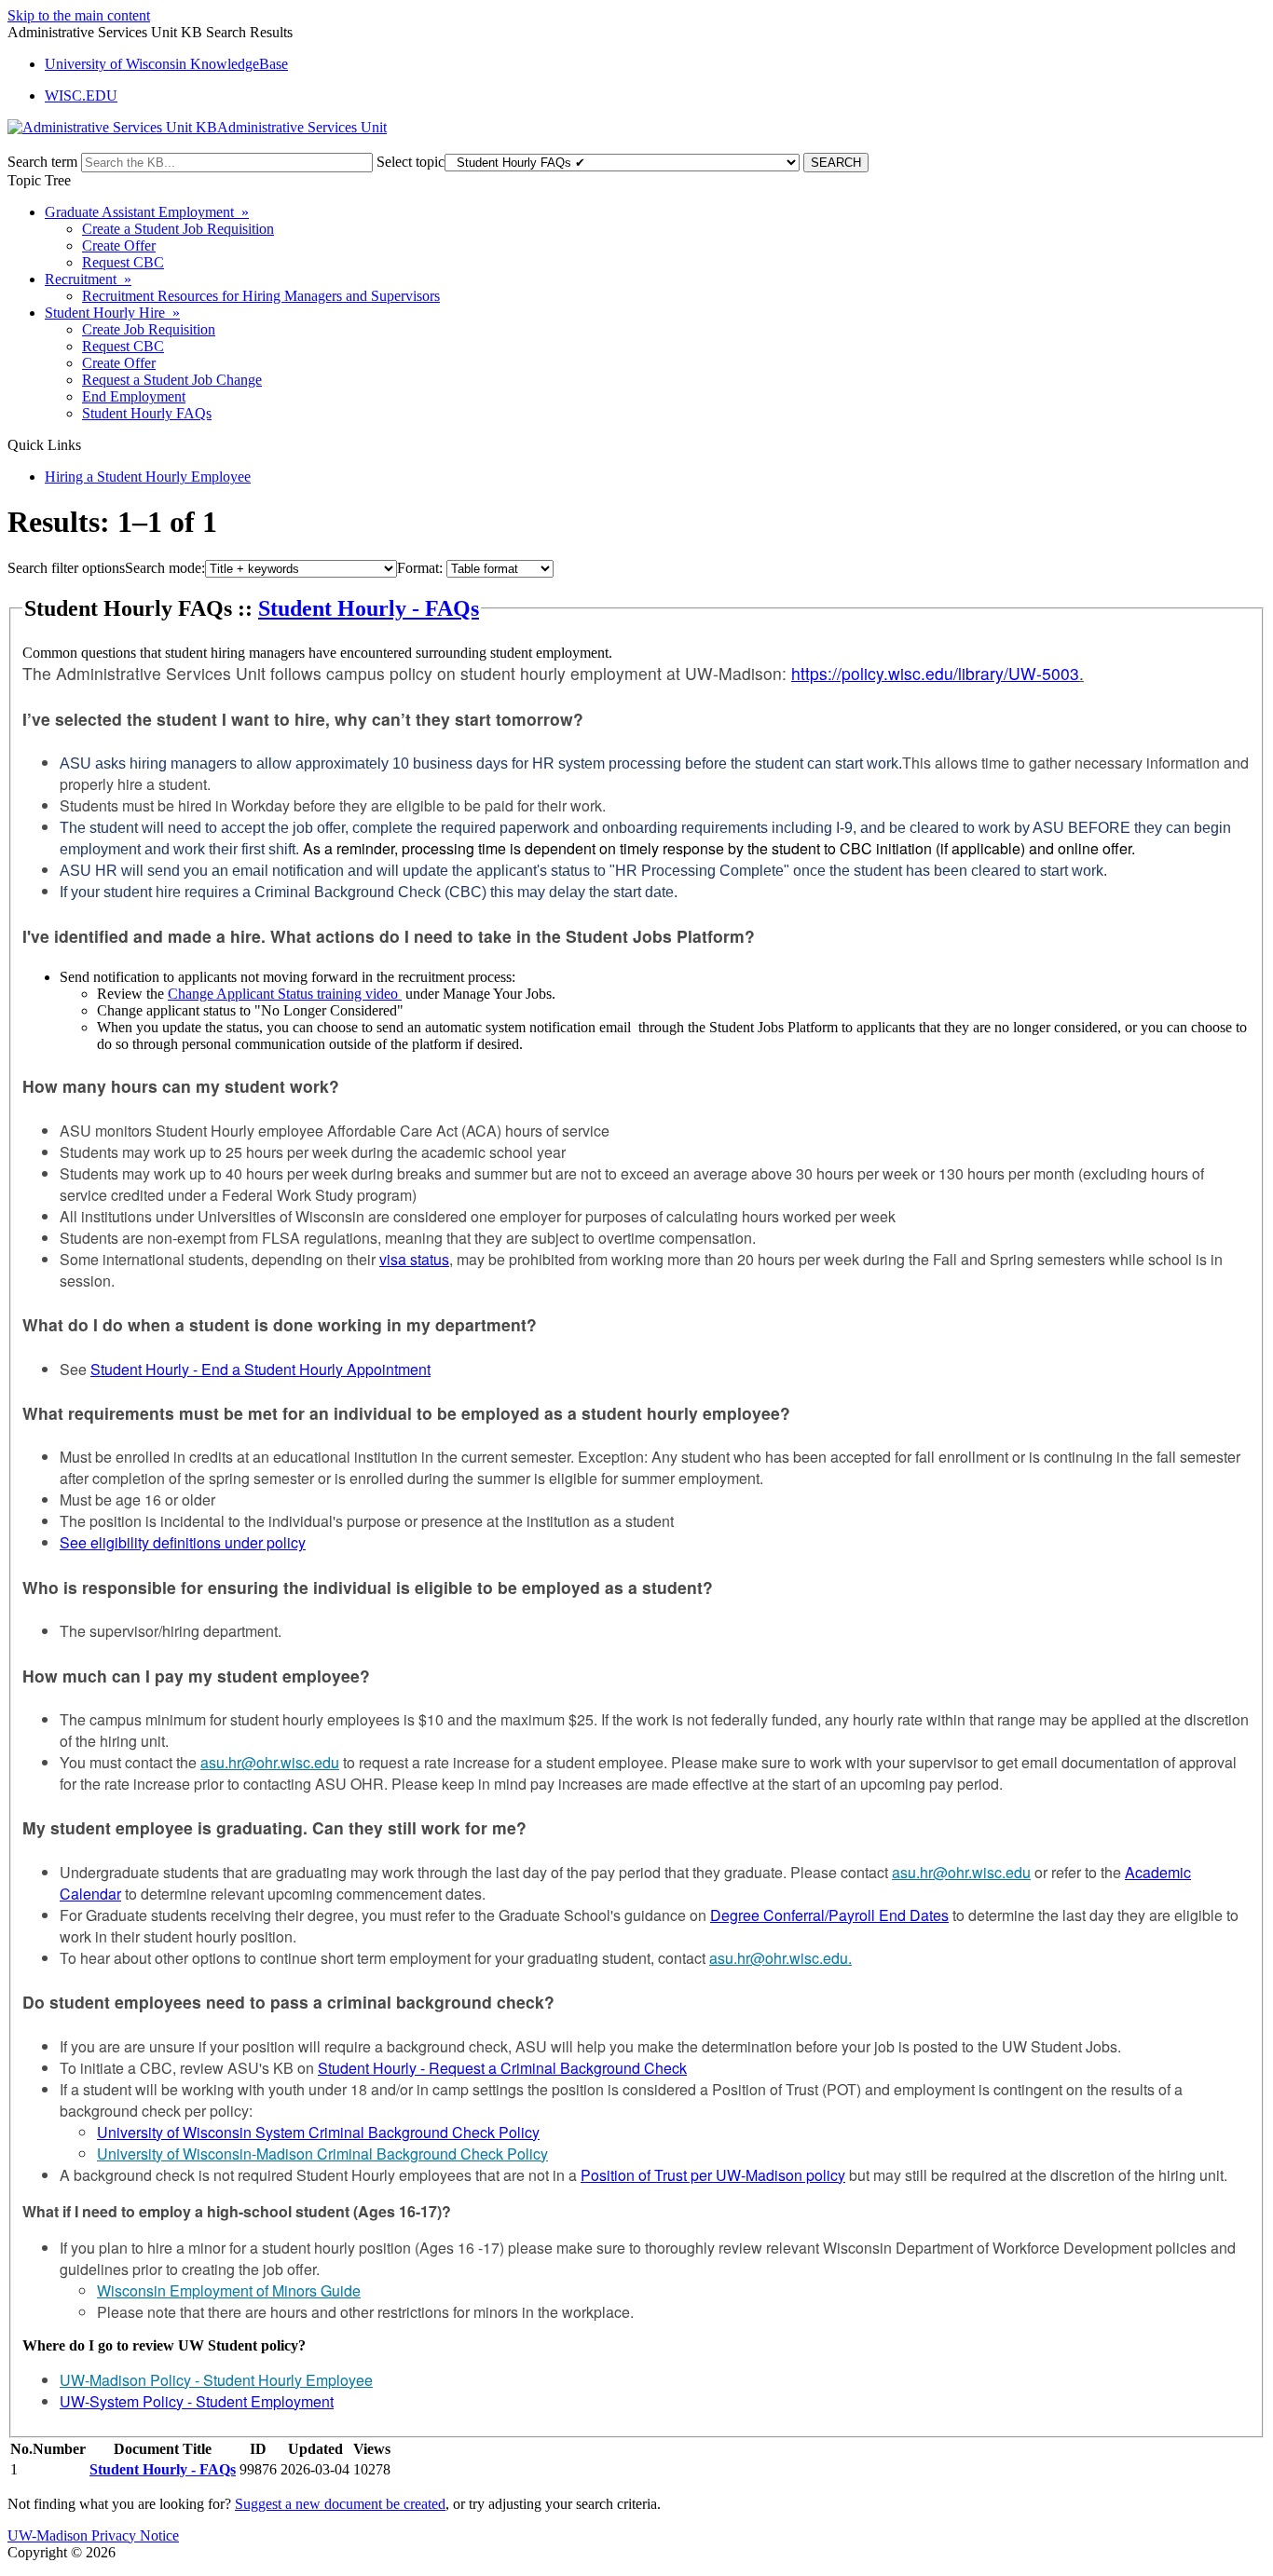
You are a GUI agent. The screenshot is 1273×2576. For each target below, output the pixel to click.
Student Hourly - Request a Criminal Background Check (502, 2068)
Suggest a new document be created (340, 2504)
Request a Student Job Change (172, 380)
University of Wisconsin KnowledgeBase (166, 64)
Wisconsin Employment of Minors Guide (229, 2290)
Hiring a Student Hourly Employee (148, 477)
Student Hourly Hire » (112, 313)
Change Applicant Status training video (285, 994)
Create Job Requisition (149, 329)
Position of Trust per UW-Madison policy (713, 2175)
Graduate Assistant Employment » (147, 212)
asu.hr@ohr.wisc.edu (270, 1762)
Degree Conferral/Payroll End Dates (829, 1915)
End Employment (134, 396)
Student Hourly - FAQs (369, 608)
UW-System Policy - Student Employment (197, 2401)
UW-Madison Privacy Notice (93, 2535)
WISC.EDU (81, 95)
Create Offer (119, 245)
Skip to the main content (79, 15)
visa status (414, 1259)
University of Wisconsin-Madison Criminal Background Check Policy (322, 2153)
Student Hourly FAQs (147, 413)
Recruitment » (88, 279)
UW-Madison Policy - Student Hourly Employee (216, 2380)
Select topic (411, 162)
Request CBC (123, 262)
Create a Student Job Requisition (178, 229)
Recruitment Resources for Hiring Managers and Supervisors (261, 296)
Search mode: (165, 568)
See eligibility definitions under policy (183, 1542)
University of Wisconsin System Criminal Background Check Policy (318, 2132)
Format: (420, 568)
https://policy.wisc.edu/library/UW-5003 (935, 673)
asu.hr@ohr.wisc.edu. (780, 1958)
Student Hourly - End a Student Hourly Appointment (260, 1369)
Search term (42, 162)
